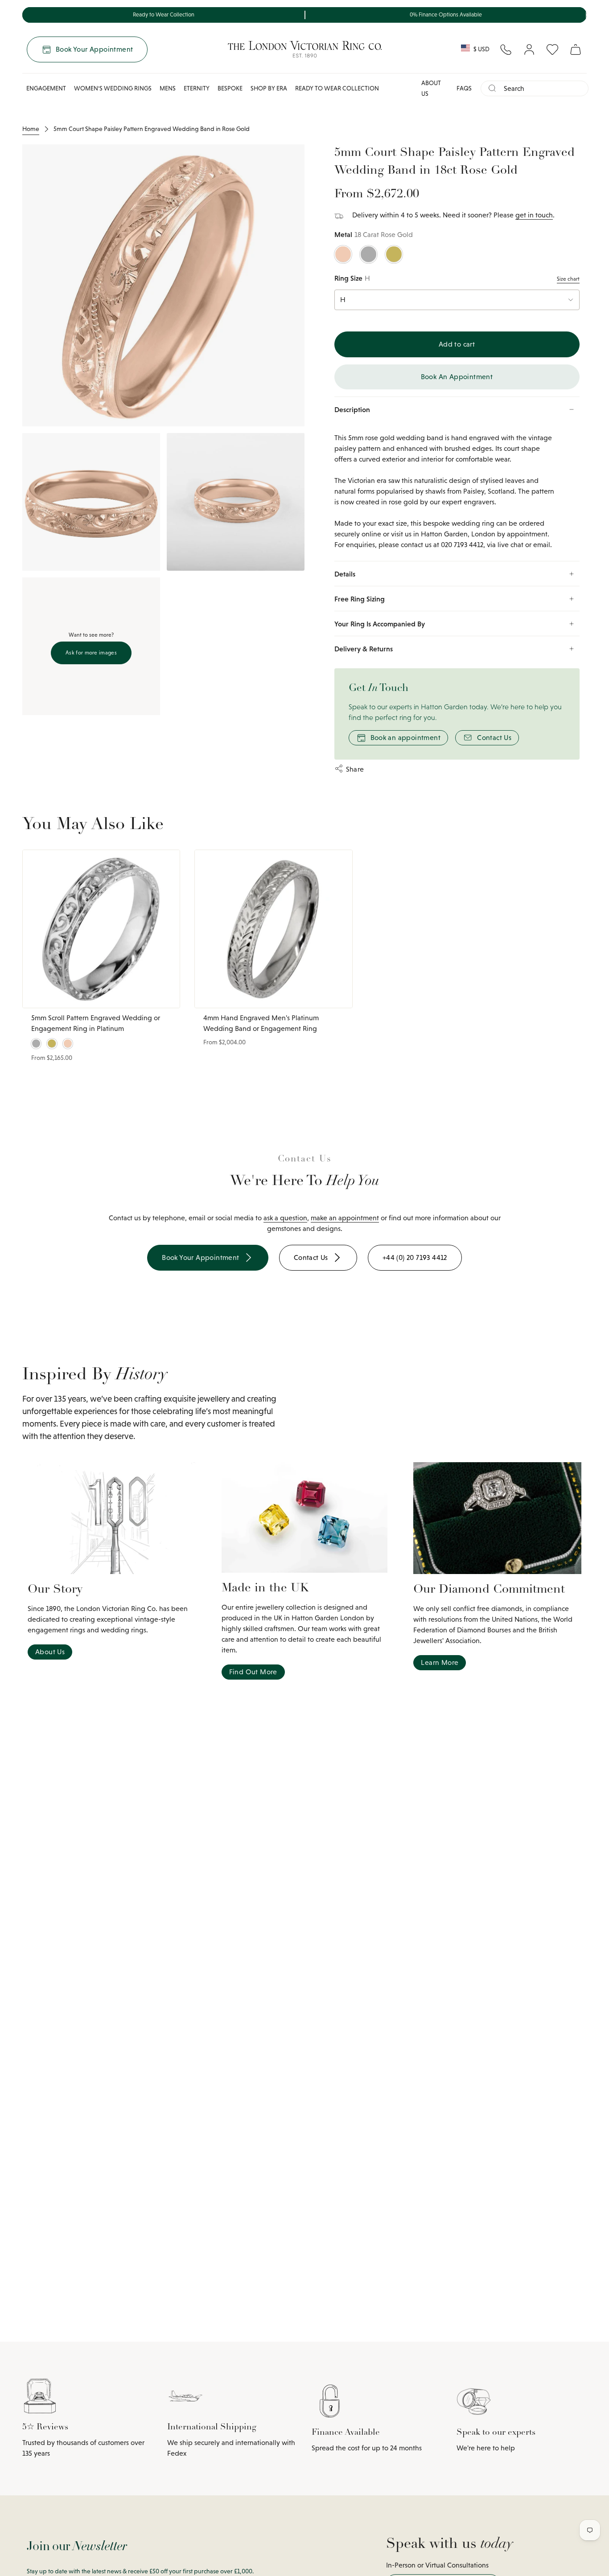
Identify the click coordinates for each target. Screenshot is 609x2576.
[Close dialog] (517, 1209)
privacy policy (412, 1398)
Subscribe (416, 1355)
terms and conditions (461, 1398)
